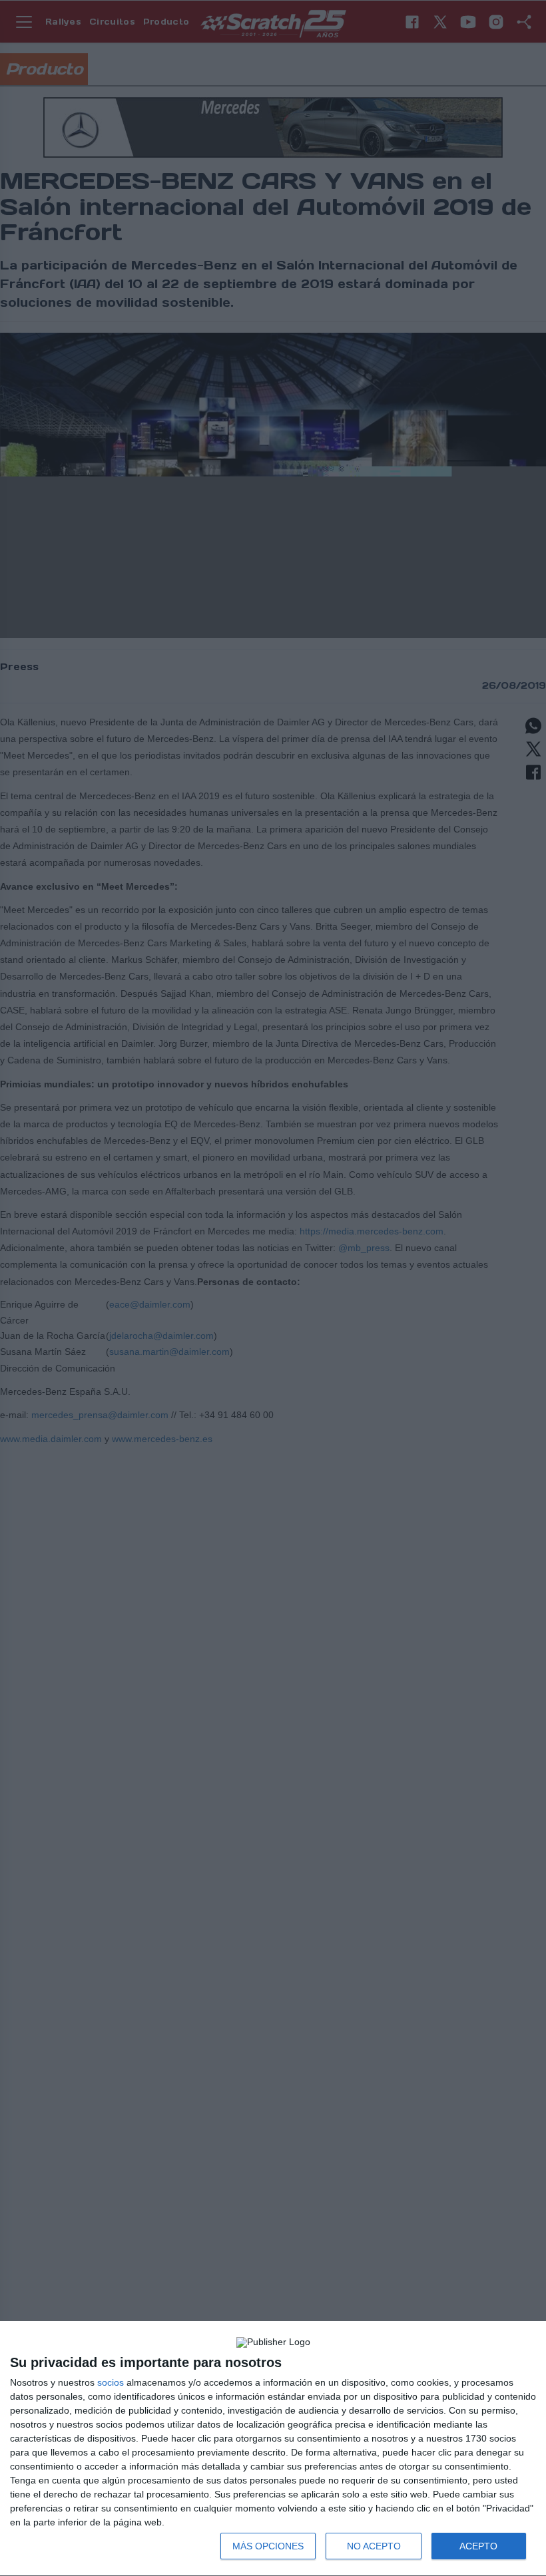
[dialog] (273, 2449)
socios (111, 2382)
